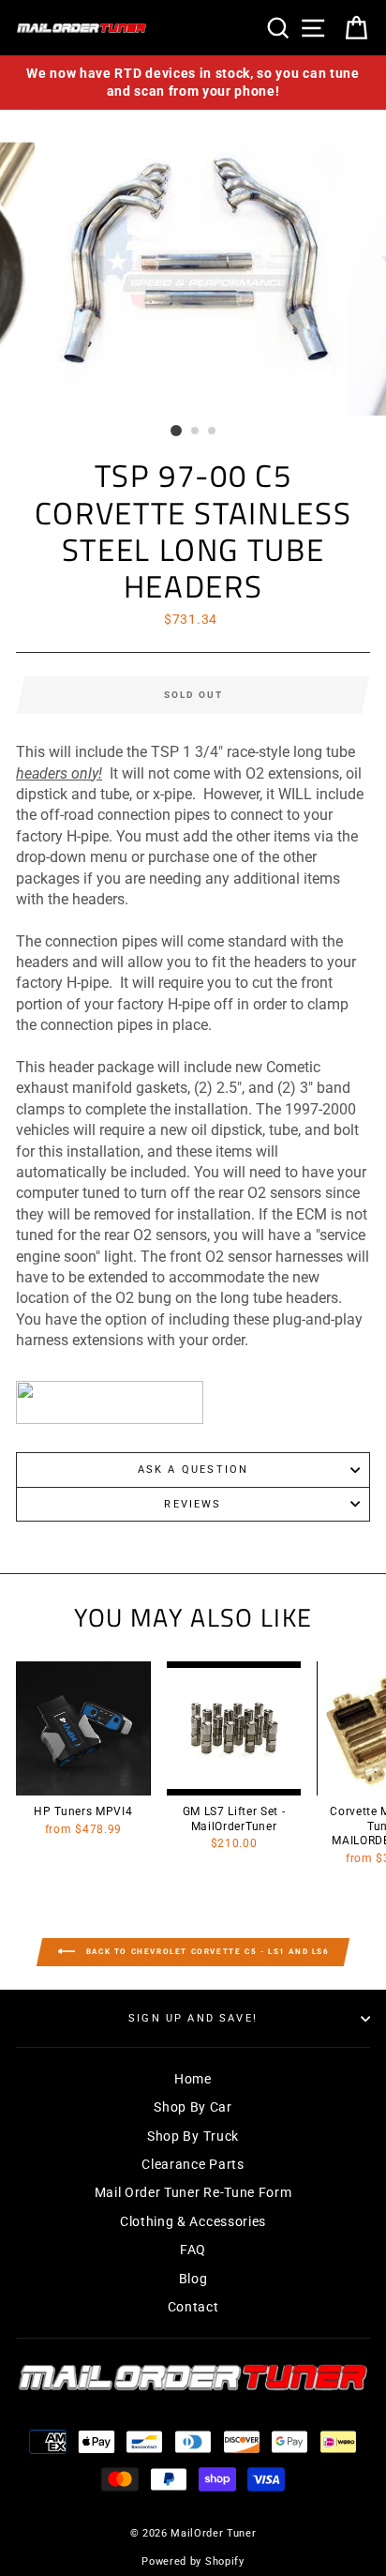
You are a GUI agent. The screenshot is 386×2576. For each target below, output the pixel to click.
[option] (193, 83)
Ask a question (193, 1470)
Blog (193, 2279)
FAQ (193, 2250)
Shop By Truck (193, 2136)
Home (193, 2079)
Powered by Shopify (193, 2561)
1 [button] (176, 431)
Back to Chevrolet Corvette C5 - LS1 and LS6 (206, 1952)
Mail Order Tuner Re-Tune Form (193, 2192)
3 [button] (213, 432)
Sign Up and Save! (193, 2018)
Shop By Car (193, 2107)
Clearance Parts (193, 2164)
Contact (193, 2307)
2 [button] (196, 432)
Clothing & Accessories (193, 2221)
